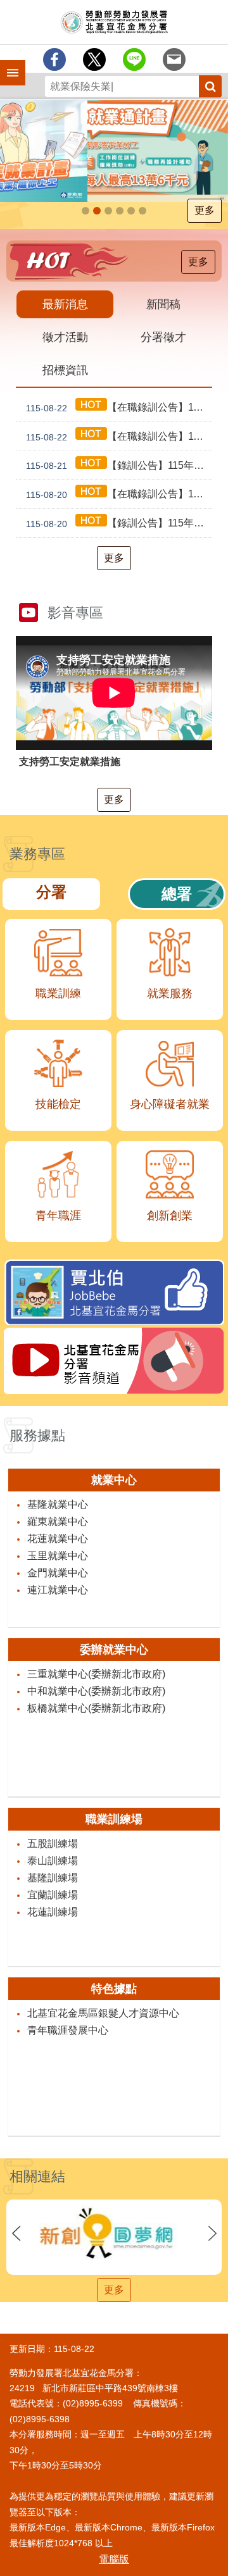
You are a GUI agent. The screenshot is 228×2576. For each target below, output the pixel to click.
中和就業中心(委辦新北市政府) (96, 1691)
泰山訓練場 (53, 1861)
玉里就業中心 (58, 1556)
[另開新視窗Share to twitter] (94, 59)
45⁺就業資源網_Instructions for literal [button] (120, 211)
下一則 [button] (212, 2233)
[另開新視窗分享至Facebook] (54, 59)
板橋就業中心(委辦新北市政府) (96, 1708)
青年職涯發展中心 (68, 2030)
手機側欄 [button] (7, 64)
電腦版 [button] (114, 2559)
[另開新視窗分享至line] (134, 59)
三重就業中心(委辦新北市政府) (96, 1674)
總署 (177, 894)
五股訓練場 (53, 1844)
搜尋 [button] (210, 86)
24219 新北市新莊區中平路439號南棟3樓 (94, 2388)
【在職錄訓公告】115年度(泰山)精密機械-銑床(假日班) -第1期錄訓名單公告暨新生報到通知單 (119, 437)
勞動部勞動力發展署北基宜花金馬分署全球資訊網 (114, 22)
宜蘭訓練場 (53, 1895)
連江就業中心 (58, 1590)
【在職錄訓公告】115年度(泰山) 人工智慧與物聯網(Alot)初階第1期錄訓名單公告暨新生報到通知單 (119, 494)
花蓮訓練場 (53, 1912)
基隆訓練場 (53, 1878)
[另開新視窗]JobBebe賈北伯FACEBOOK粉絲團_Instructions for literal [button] (131, 211)
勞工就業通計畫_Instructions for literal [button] (85, 211)
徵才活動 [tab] (65, 337)
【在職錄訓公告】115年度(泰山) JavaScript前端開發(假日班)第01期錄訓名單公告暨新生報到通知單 (119, 408)
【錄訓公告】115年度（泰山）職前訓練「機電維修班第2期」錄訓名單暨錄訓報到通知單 (119, 466)
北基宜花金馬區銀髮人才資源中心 (103, 2013)
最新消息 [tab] (65, 304)
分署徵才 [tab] (163, 337)
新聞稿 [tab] (163, 304)
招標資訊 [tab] (65, 370)
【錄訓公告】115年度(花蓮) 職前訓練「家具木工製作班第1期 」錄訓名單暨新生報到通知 (119, 523)
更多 (205, 210)
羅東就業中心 (58, 1521)
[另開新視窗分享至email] (174, 59)
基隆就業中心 (58, 1504)
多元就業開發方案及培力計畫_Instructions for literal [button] (142, 211)
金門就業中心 (58, 1573)
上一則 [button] (16, 2233)
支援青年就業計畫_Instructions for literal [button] (97, 211)
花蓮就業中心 (58, 1539)
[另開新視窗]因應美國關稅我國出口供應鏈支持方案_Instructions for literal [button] (108, 211)
